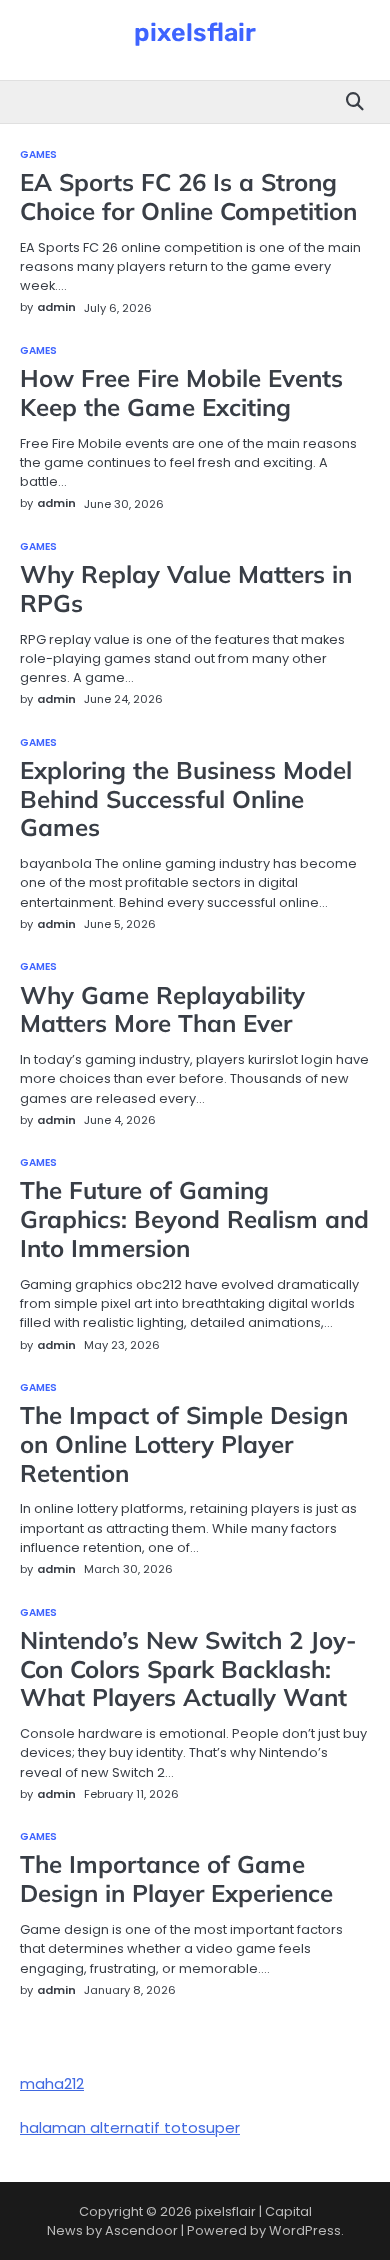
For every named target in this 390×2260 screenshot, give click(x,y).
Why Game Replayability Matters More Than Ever (162, 1009)
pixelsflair (195, 32)
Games (39, 155)
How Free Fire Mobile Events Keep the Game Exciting (181, 392)
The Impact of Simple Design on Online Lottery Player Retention (184, 1444)
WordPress (305, 2230)
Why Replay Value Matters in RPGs (186, 588)
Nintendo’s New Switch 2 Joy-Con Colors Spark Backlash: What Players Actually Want (188, 1669)
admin (56, 307)
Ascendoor (141, 2230)
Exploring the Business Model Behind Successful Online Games (186, 799)
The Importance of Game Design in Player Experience (176, 1878)
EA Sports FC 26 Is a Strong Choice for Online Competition (188, 196)
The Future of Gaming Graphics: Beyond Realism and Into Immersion (194, 1219)
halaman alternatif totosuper (130, 2127)
